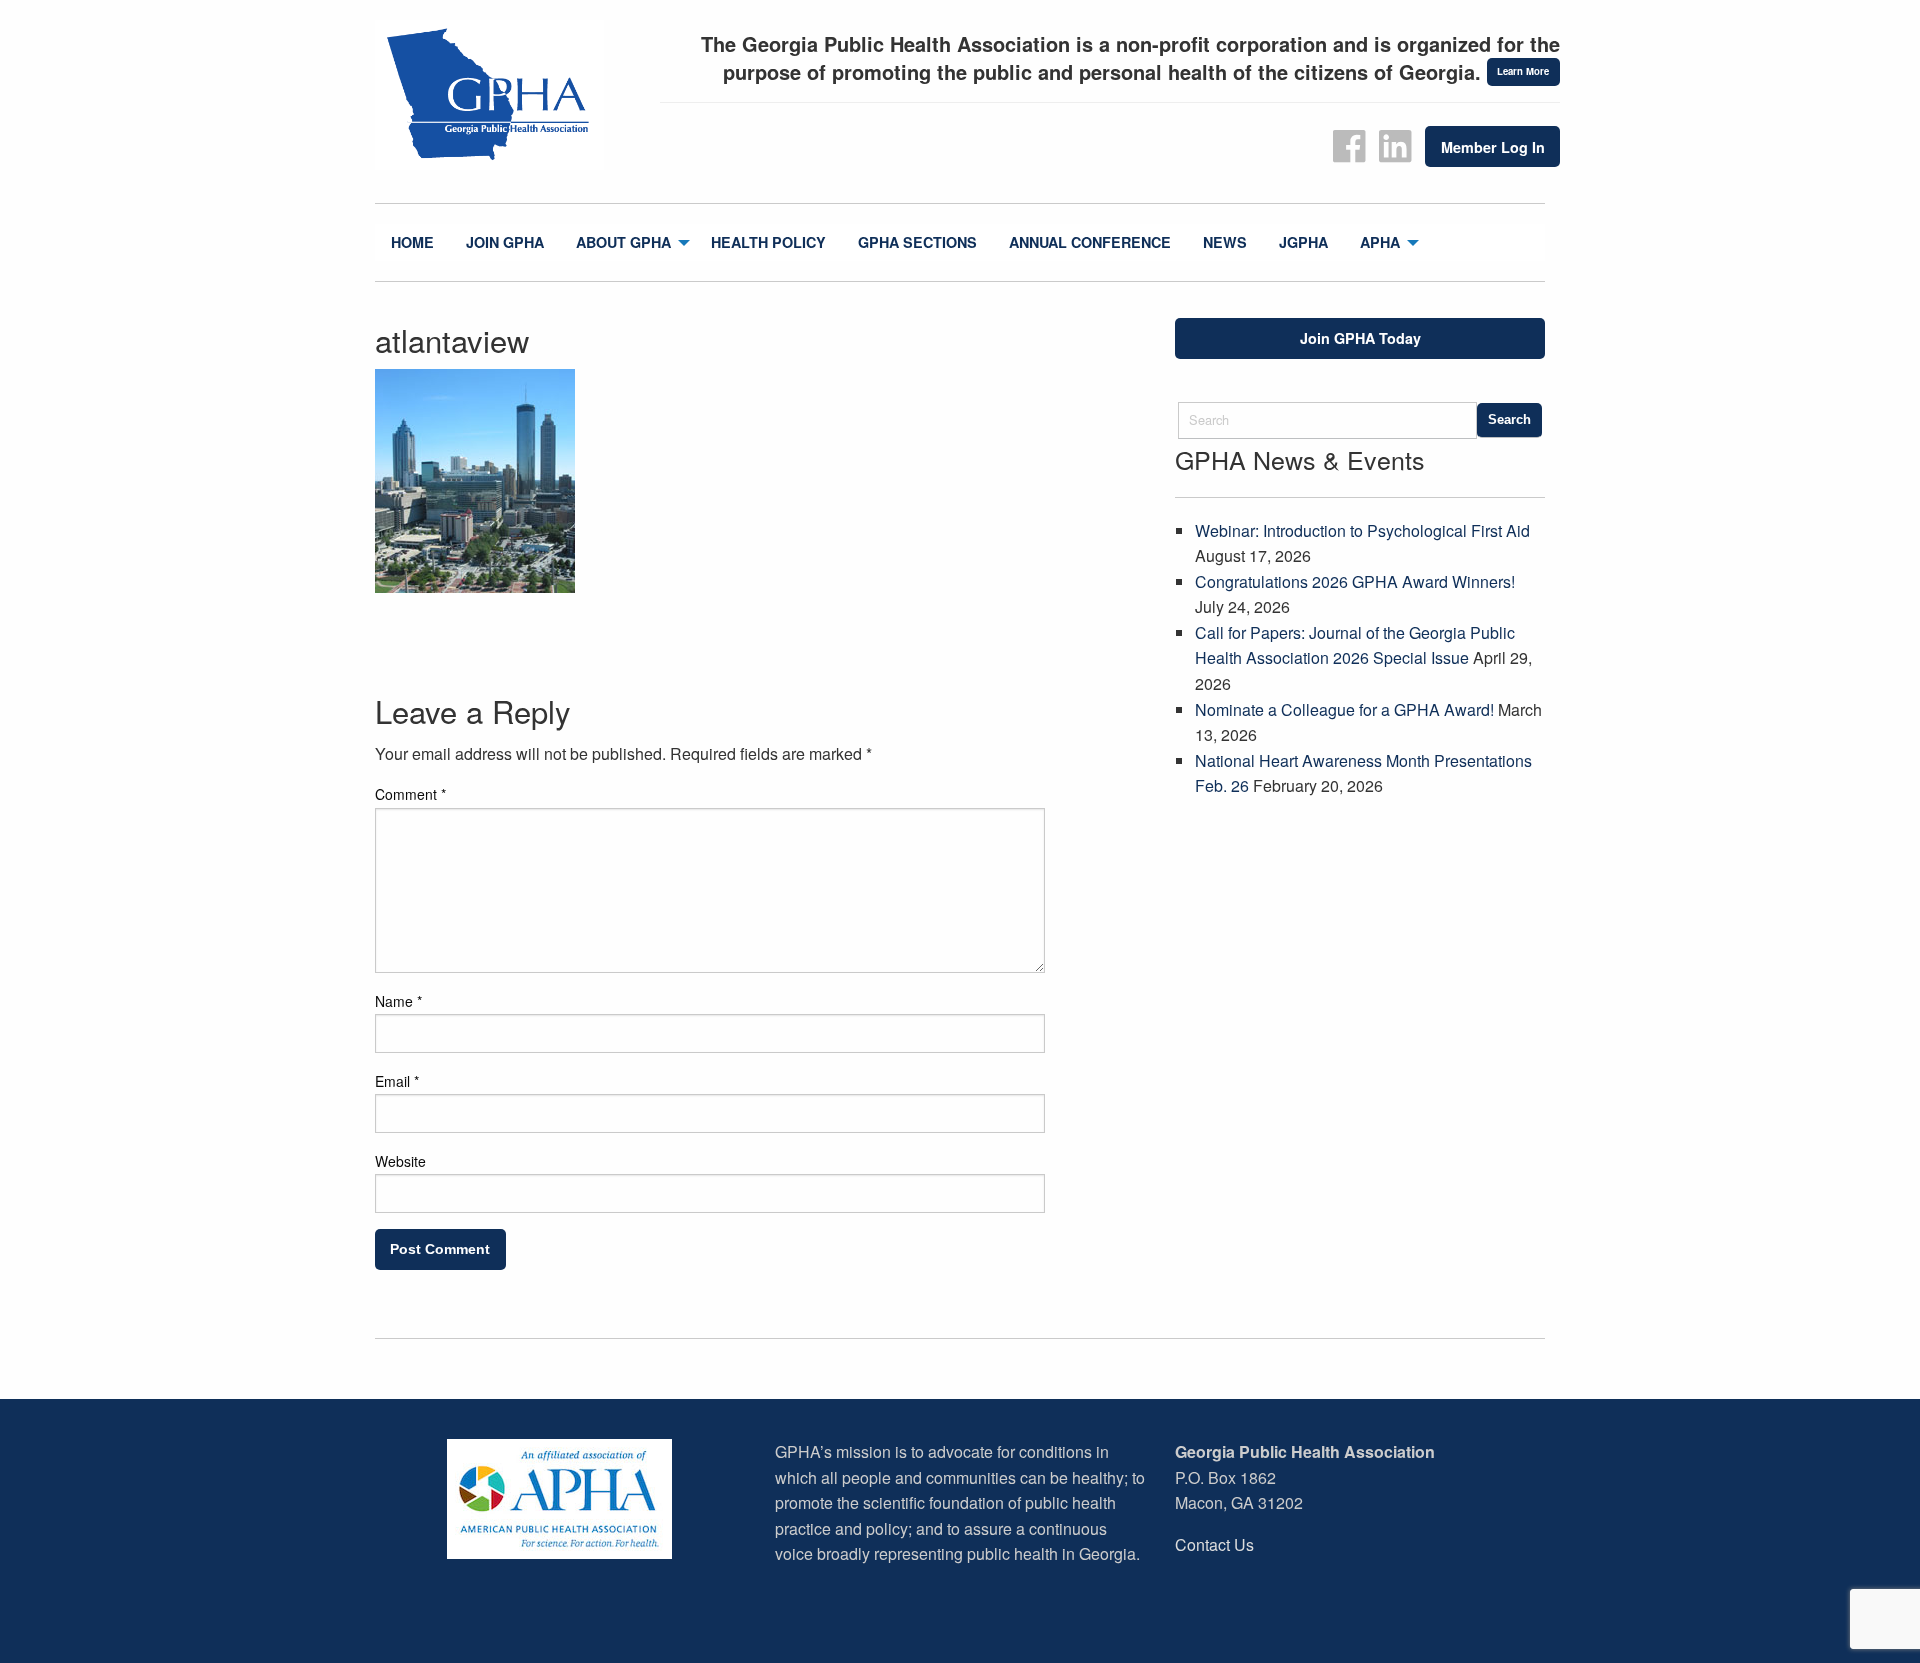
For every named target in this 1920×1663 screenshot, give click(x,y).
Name (398, 1001)
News (1225, 242)
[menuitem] (412, 242)
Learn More (1523, 71)
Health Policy (768, 242)
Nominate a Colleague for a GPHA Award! (1344, 709)
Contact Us (1214, 1544)
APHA (1380, 242)
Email (397, 1081)
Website (400, 1161)
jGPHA (1303, 242)
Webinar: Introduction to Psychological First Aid (1362, 530)
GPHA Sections (917, 242)
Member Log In (1493, 147)
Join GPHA (505, 242)
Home (412, 242)
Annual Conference (1090, 242)
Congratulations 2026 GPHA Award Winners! (1355, 581)
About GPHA (623, 242)
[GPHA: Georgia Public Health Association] (510, 95)
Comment (410, 794)
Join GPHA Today (1360, 338)
